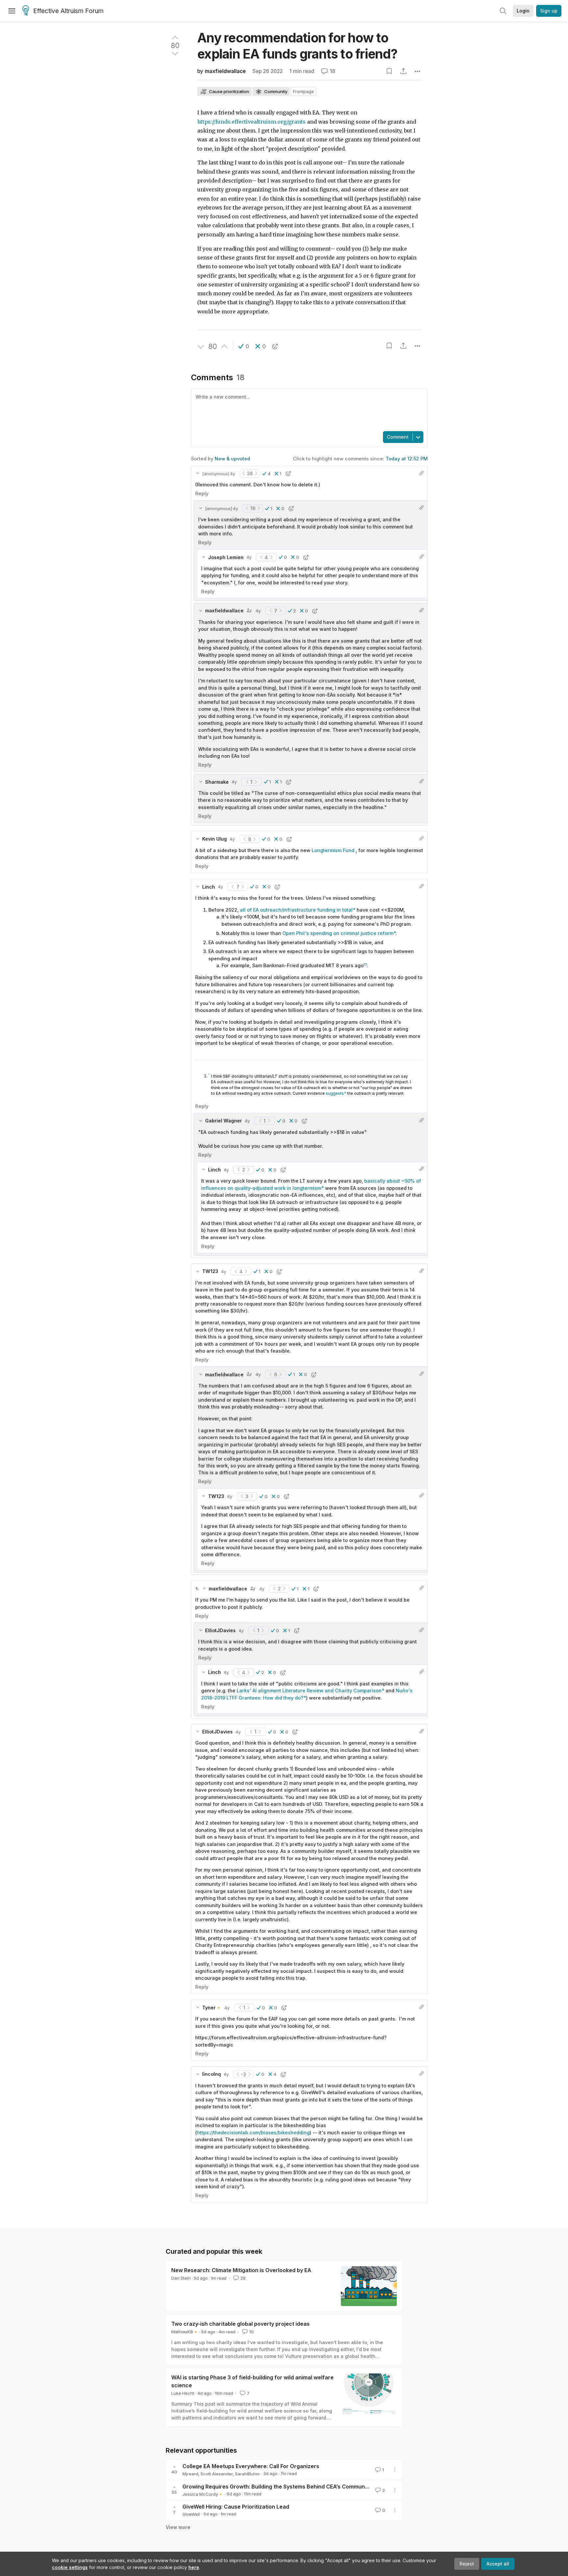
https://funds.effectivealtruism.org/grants (251, 122)
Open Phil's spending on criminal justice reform (338, 933)
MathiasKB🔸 (185, 2332)
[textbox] (308, 409)
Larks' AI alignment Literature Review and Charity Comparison (309, 1691)
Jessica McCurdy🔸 (203, 2494)
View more (178, 2527)
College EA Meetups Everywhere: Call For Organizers (251, 2466)
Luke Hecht (183, 2393)
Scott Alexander (217, 2474)
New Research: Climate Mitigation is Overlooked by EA (241, 2270)
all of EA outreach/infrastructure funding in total (296, 910)
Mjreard (190, 2474)
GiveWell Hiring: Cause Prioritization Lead (236, 2507)
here (194, 2567)
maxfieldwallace (225, 71)
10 (251, 2332)
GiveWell (191, 2514)
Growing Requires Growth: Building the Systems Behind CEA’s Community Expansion (291, 2487)
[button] (244, 346)
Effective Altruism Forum (68, 11)
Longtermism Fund (333, 850)
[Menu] (12, 11)
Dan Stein (181, 2278)
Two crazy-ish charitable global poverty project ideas (240, 2324)
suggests (335, 1093)
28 (243, 2278)
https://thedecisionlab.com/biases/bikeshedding (253, 2133)
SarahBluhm (247, 2474)
